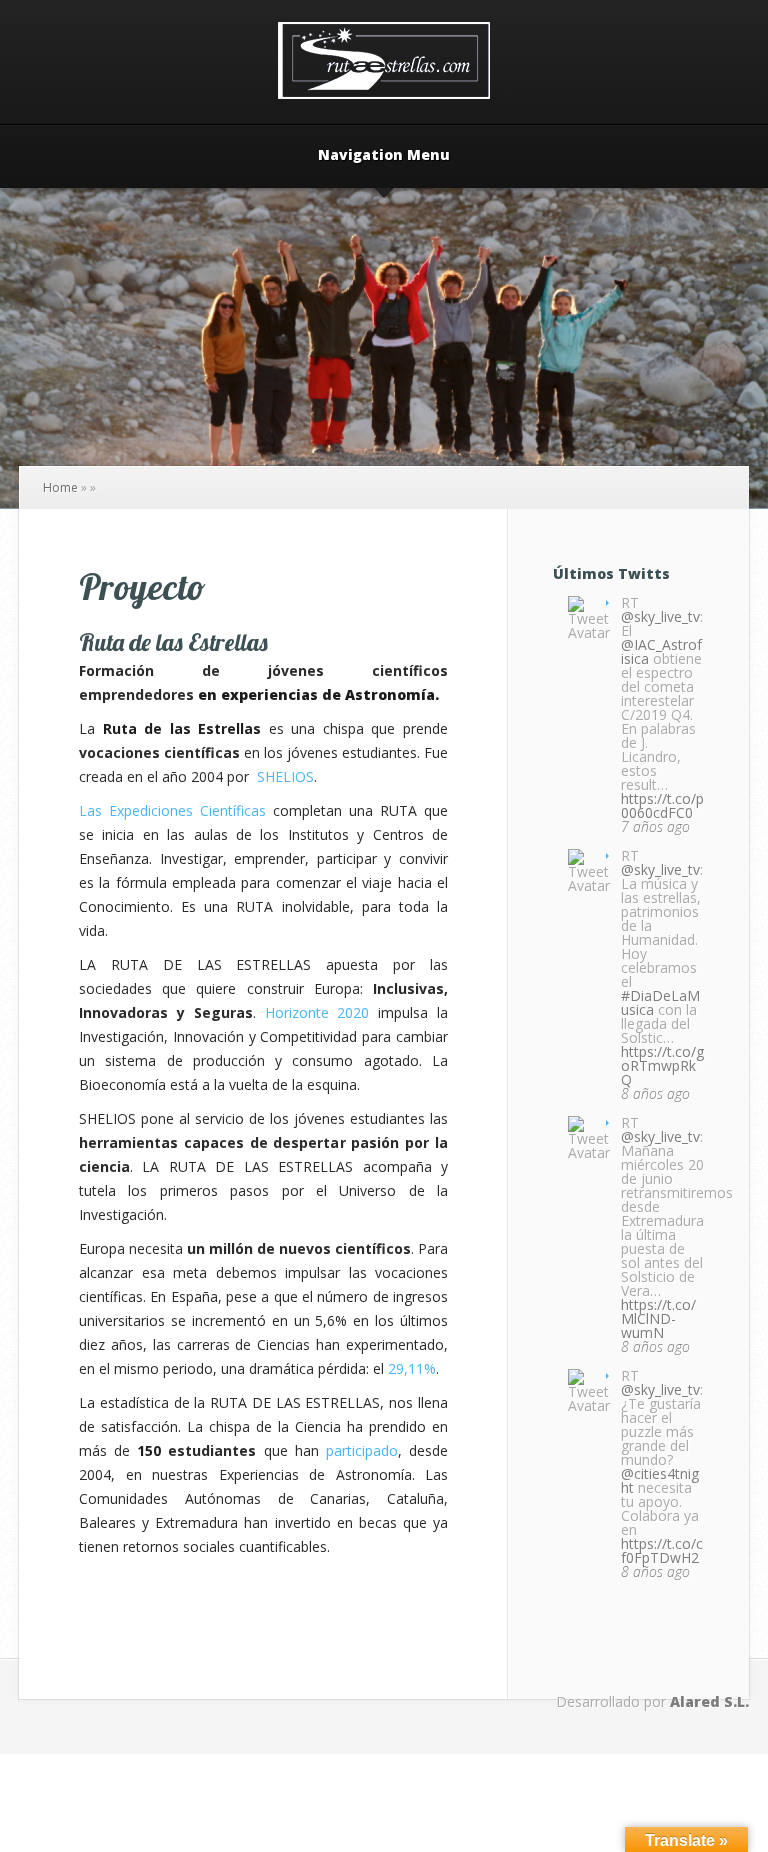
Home (60, 487)
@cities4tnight (660, 1480)
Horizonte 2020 (317, 1012)
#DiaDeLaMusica (660, 1002)
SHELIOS (285, 776)
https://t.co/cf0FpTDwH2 (662, 1550)
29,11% (412, 1368)
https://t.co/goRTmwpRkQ (662, 1065)
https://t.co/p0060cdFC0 (662, 805)
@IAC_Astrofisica (661, 651)
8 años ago (655, 1093)
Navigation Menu (384, 156)
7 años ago (655, 826)
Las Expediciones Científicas (172, 810)
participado (362, 1450)
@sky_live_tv (660, 616)
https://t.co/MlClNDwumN (658, 1318)
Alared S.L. (709, 1701)
